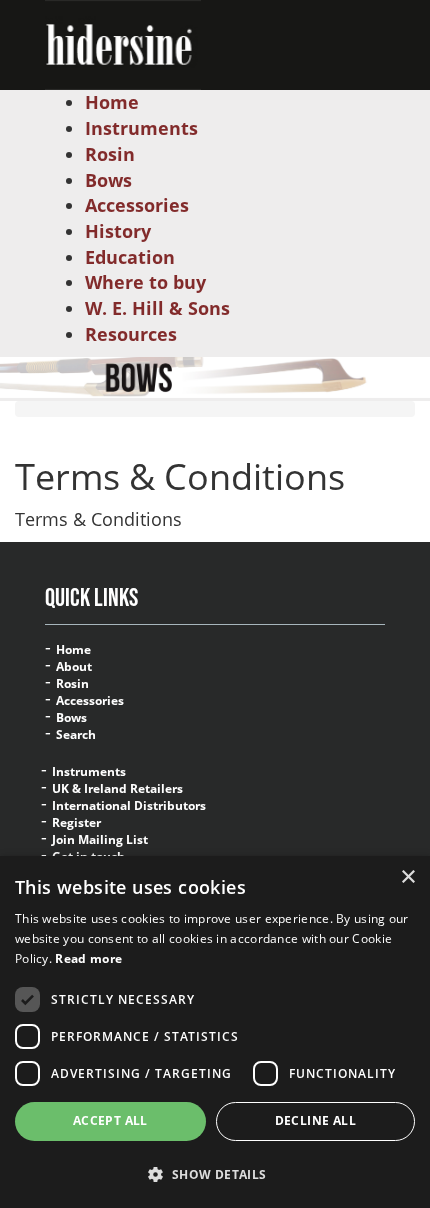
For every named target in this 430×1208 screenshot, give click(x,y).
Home (73, 650)
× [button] (407, 877)
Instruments (89, 772)
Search (76, 735)
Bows (71, 718)
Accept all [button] (110, 1120)
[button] (215, 1173)
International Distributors (129, 806)
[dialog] (215, 1032)
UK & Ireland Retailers (117, 789)
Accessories (90, 701)
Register (76, 823)
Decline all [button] (315, 1120)
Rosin (72, 684)
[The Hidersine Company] (123, 43)
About (74, 667)
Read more (88, 958)
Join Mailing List (100, 840)
